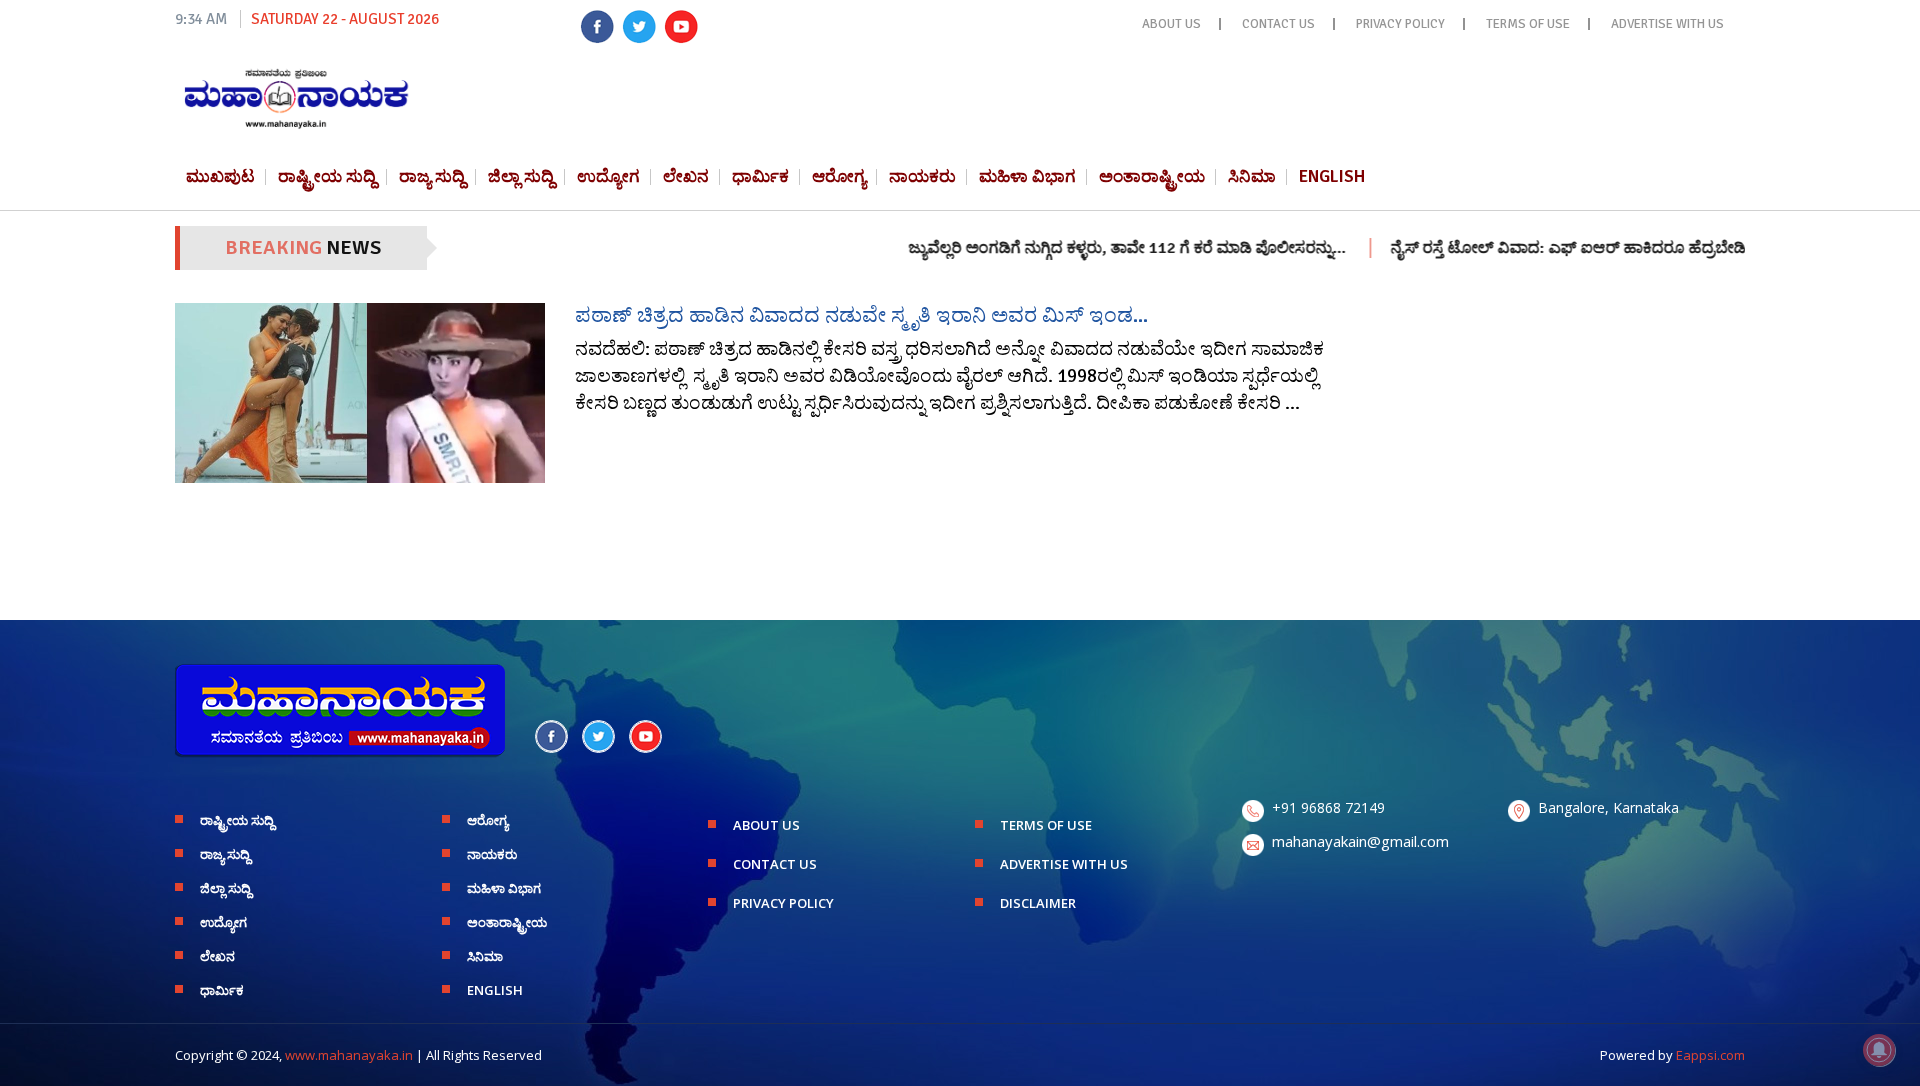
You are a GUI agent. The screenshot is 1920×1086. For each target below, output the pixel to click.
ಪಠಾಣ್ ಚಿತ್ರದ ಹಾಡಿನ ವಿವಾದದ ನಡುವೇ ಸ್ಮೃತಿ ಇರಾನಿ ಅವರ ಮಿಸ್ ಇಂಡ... (861, 315)
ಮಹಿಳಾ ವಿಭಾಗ (1027, 176)
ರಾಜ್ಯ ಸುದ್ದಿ (432, 176)
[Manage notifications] (1879, 1050)
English (1332, 176)
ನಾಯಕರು (922, 176)
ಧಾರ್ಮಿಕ (760, 176)
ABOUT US (1171, 24)
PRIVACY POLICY (1400, 24)
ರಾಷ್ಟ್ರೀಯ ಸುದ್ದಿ (327, 176)
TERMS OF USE (1528, 24)
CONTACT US (1278, 24)
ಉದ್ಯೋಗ (608, 176)
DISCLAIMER (1038, 903)
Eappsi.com (1710, 1055)
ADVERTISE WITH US (1667, 24)
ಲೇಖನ (686, 176)
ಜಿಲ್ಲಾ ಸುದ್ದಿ (521, 176)
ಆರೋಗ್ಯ (839, 176)
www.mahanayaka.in (349, 1055)
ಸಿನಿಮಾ (1252, 176)
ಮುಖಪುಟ (220, 176)
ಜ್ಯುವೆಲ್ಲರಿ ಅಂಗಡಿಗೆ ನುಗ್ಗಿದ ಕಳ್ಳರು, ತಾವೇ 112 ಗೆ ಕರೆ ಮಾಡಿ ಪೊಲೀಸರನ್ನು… (1090, 248)
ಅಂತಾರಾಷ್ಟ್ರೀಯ (1152, 176)
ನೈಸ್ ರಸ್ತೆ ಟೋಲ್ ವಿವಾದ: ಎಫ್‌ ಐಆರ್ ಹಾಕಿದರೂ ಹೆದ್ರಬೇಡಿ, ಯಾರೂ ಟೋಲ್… (1591, 248)
